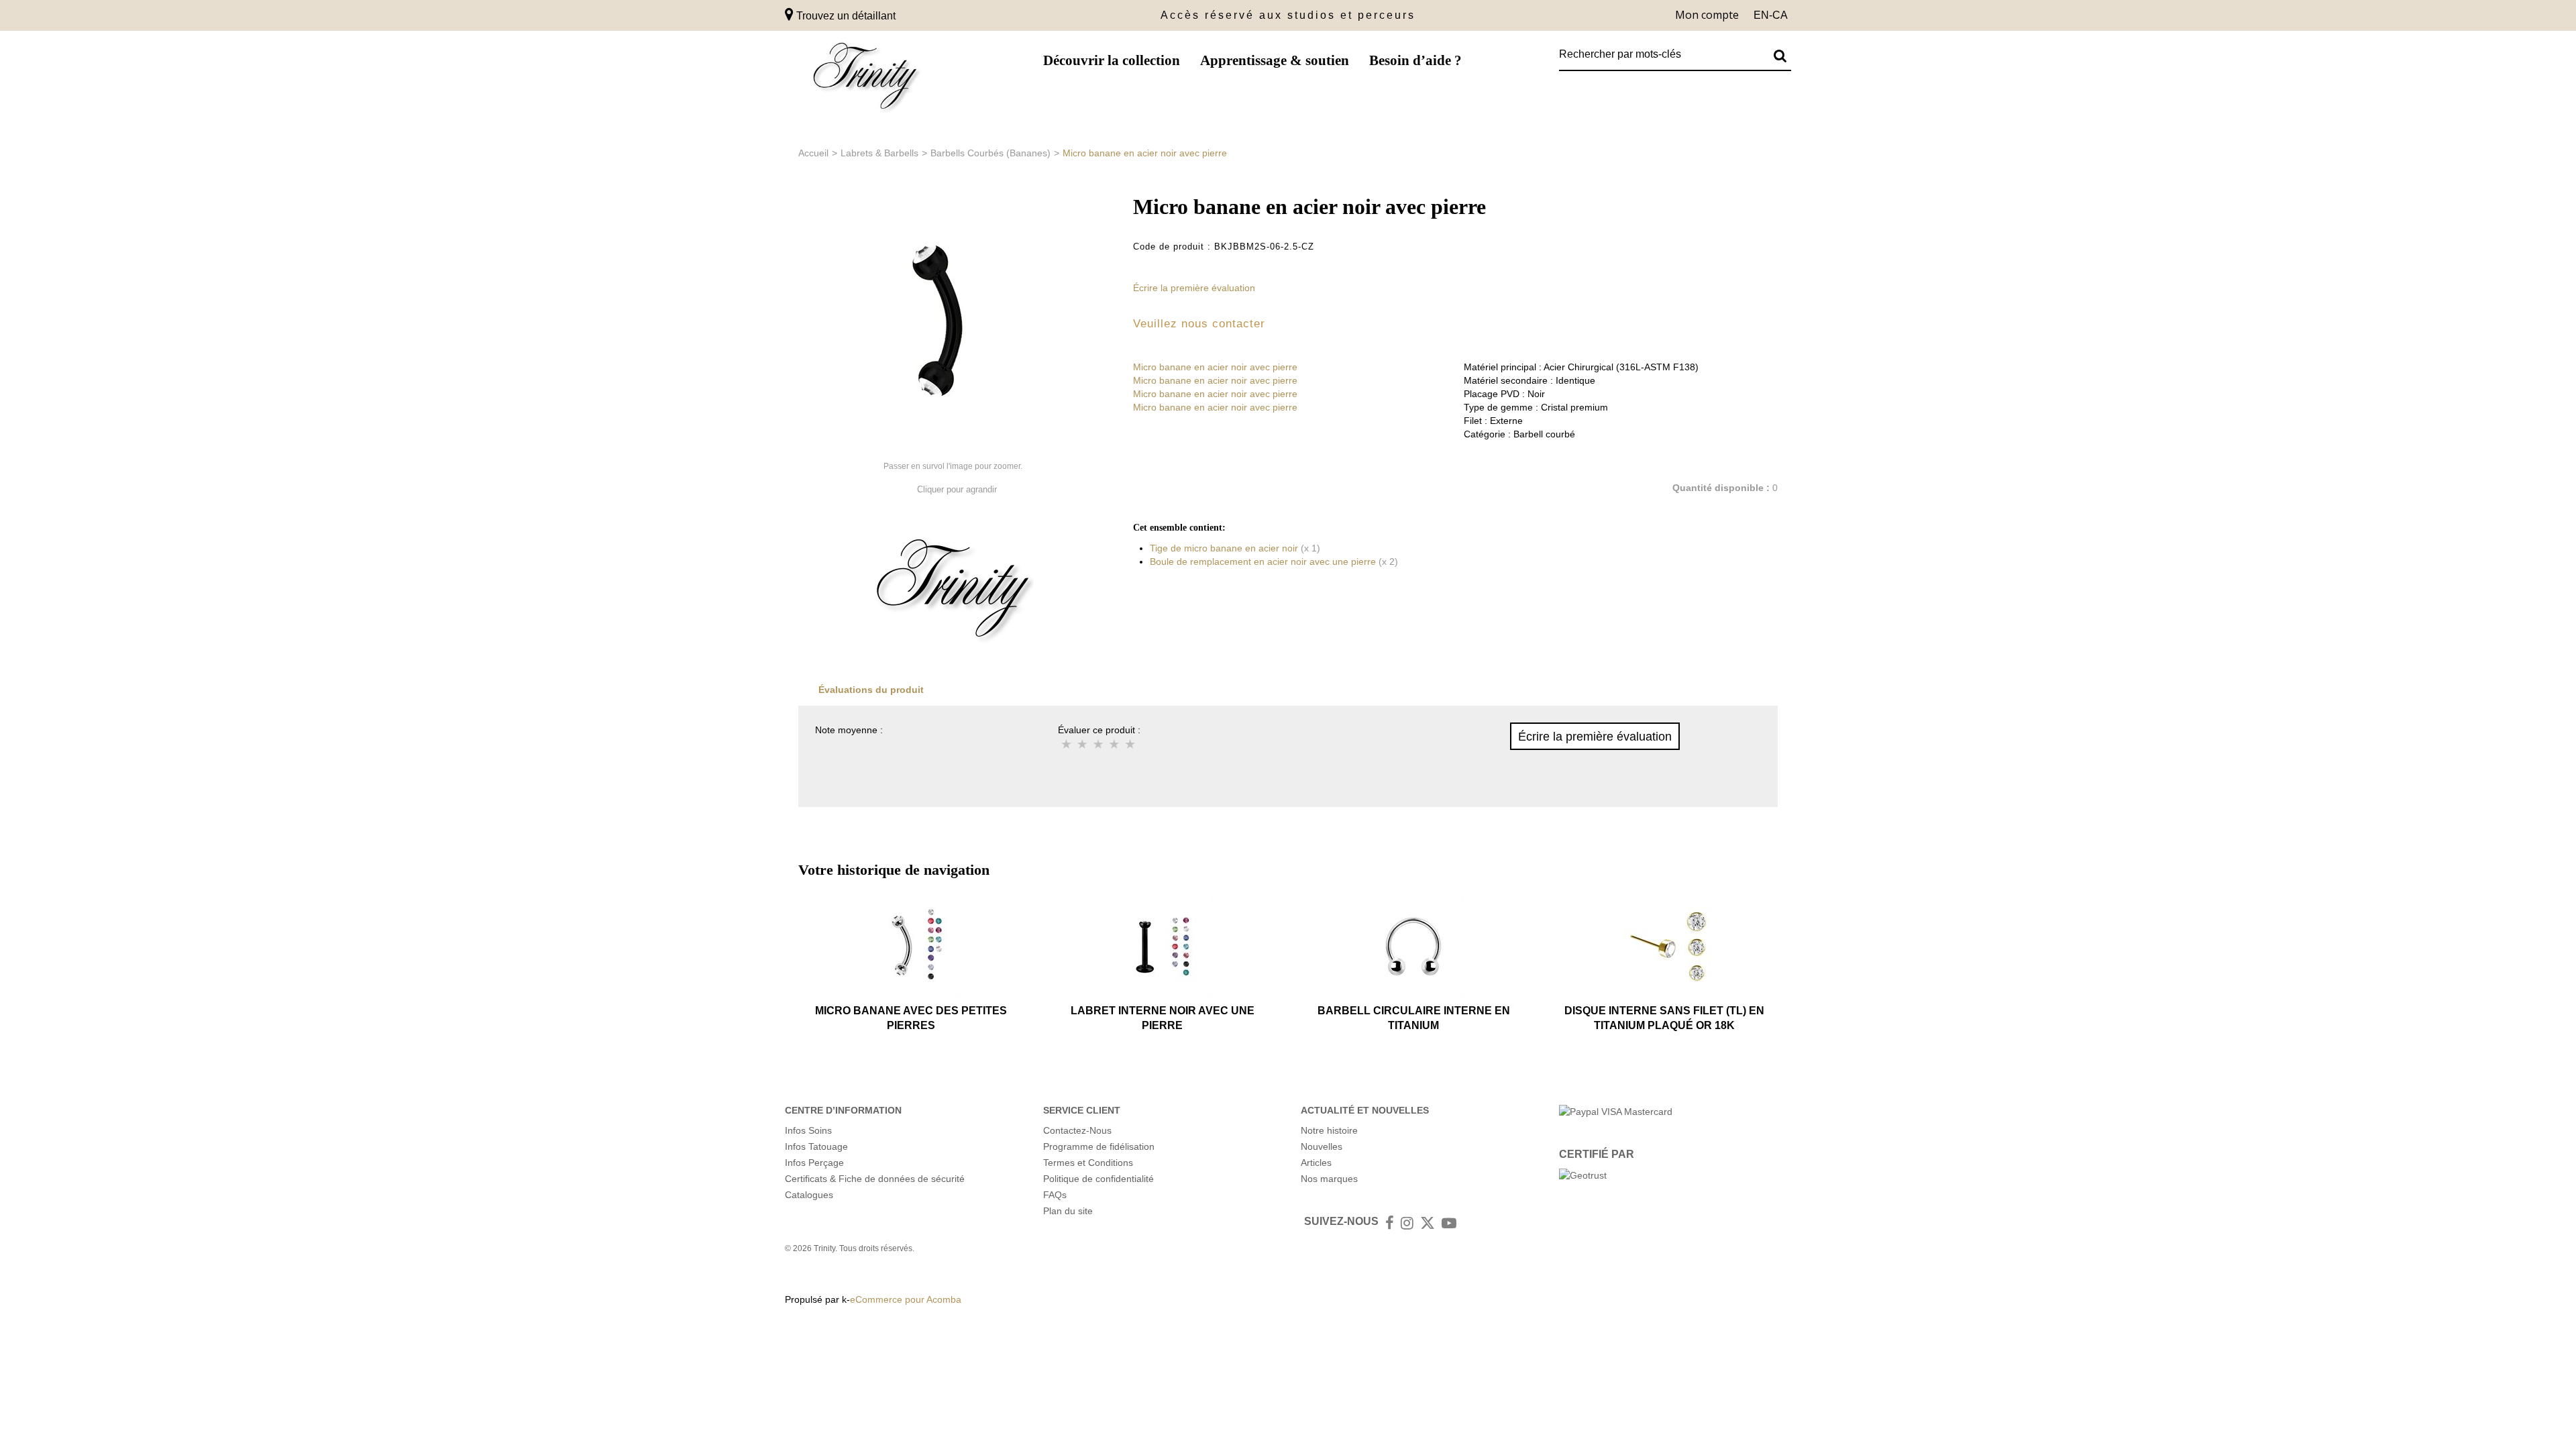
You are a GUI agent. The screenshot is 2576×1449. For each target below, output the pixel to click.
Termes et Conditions (1088, 1163)
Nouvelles (1322, 1146)
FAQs (1055, 1195)
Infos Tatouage (816, 1146)
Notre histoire (1329, 1130)
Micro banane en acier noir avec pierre (1215, 367)
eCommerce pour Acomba (906, 1299)
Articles (1316, 1163)
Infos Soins (808, 1130)
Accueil (813, 153)
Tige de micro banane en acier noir (1224, 548)
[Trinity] (865, 79)
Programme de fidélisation (1099, 1146)
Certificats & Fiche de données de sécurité (875, 1179)
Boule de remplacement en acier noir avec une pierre (1263, 561)
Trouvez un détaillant (845, 16)
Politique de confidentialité (1098, 1179)
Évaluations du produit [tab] (871, 690)
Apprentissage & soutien (1275, 60)
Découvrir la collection (1112, 60)
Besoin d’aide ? (1415, 60)
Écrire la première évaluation (1194, 288)
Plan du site (1068, 1211)
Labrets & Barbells (879, 153)
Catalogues (809, 1195)
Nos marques (1329, 1179)
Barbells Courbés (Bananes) (990, 153)
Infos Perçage (814, 1163)
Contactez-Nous (1077, 1130)
